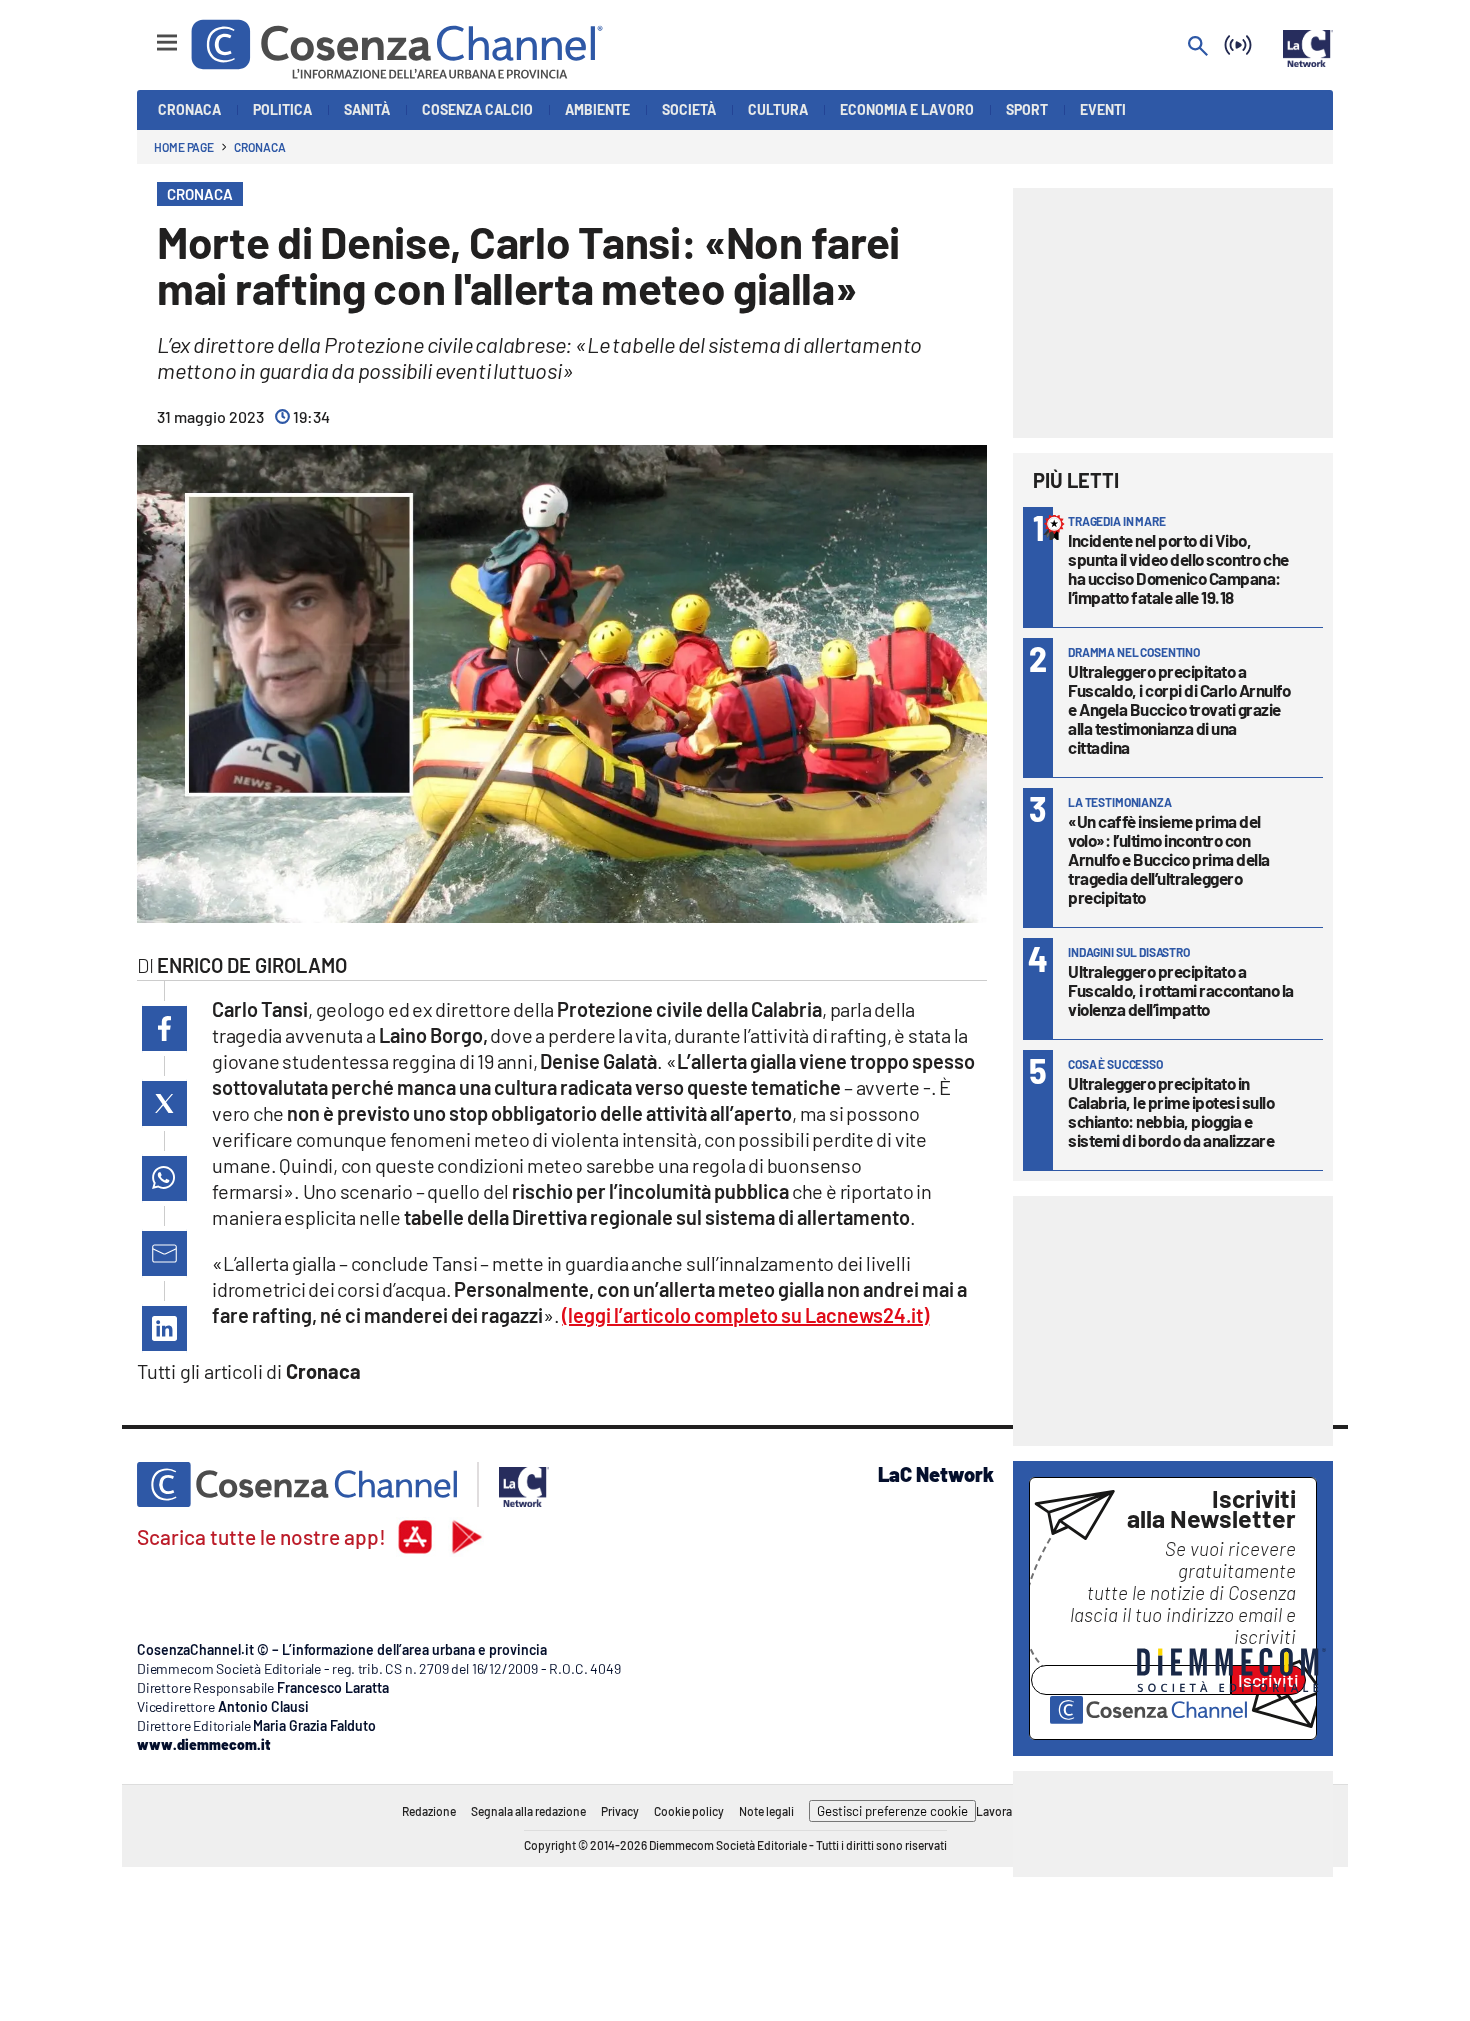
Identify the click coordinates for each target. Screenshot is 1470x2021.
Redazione (429, 1811)
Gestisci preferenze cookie (892, 1811)
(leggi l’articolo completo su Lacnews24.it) (745, 1315)
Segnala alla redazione (528, 1811)
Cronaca (259, 147)
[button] (164, 1028)
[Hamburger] (148, 33)
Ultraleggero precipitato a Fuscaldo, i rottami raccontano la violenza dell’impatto (1181, 990)
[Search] (1198, 47)
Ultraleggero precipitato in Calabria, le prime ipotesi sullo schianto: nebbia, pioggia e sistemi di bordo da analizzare (1171, 1111)
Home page (184, 147)
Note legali (766, 1811)
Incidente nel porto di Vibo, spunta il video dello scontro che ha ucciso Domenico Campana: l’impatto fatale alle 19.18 (1178, 568)
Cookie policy (689, 1811)
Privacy (620, 1811)
